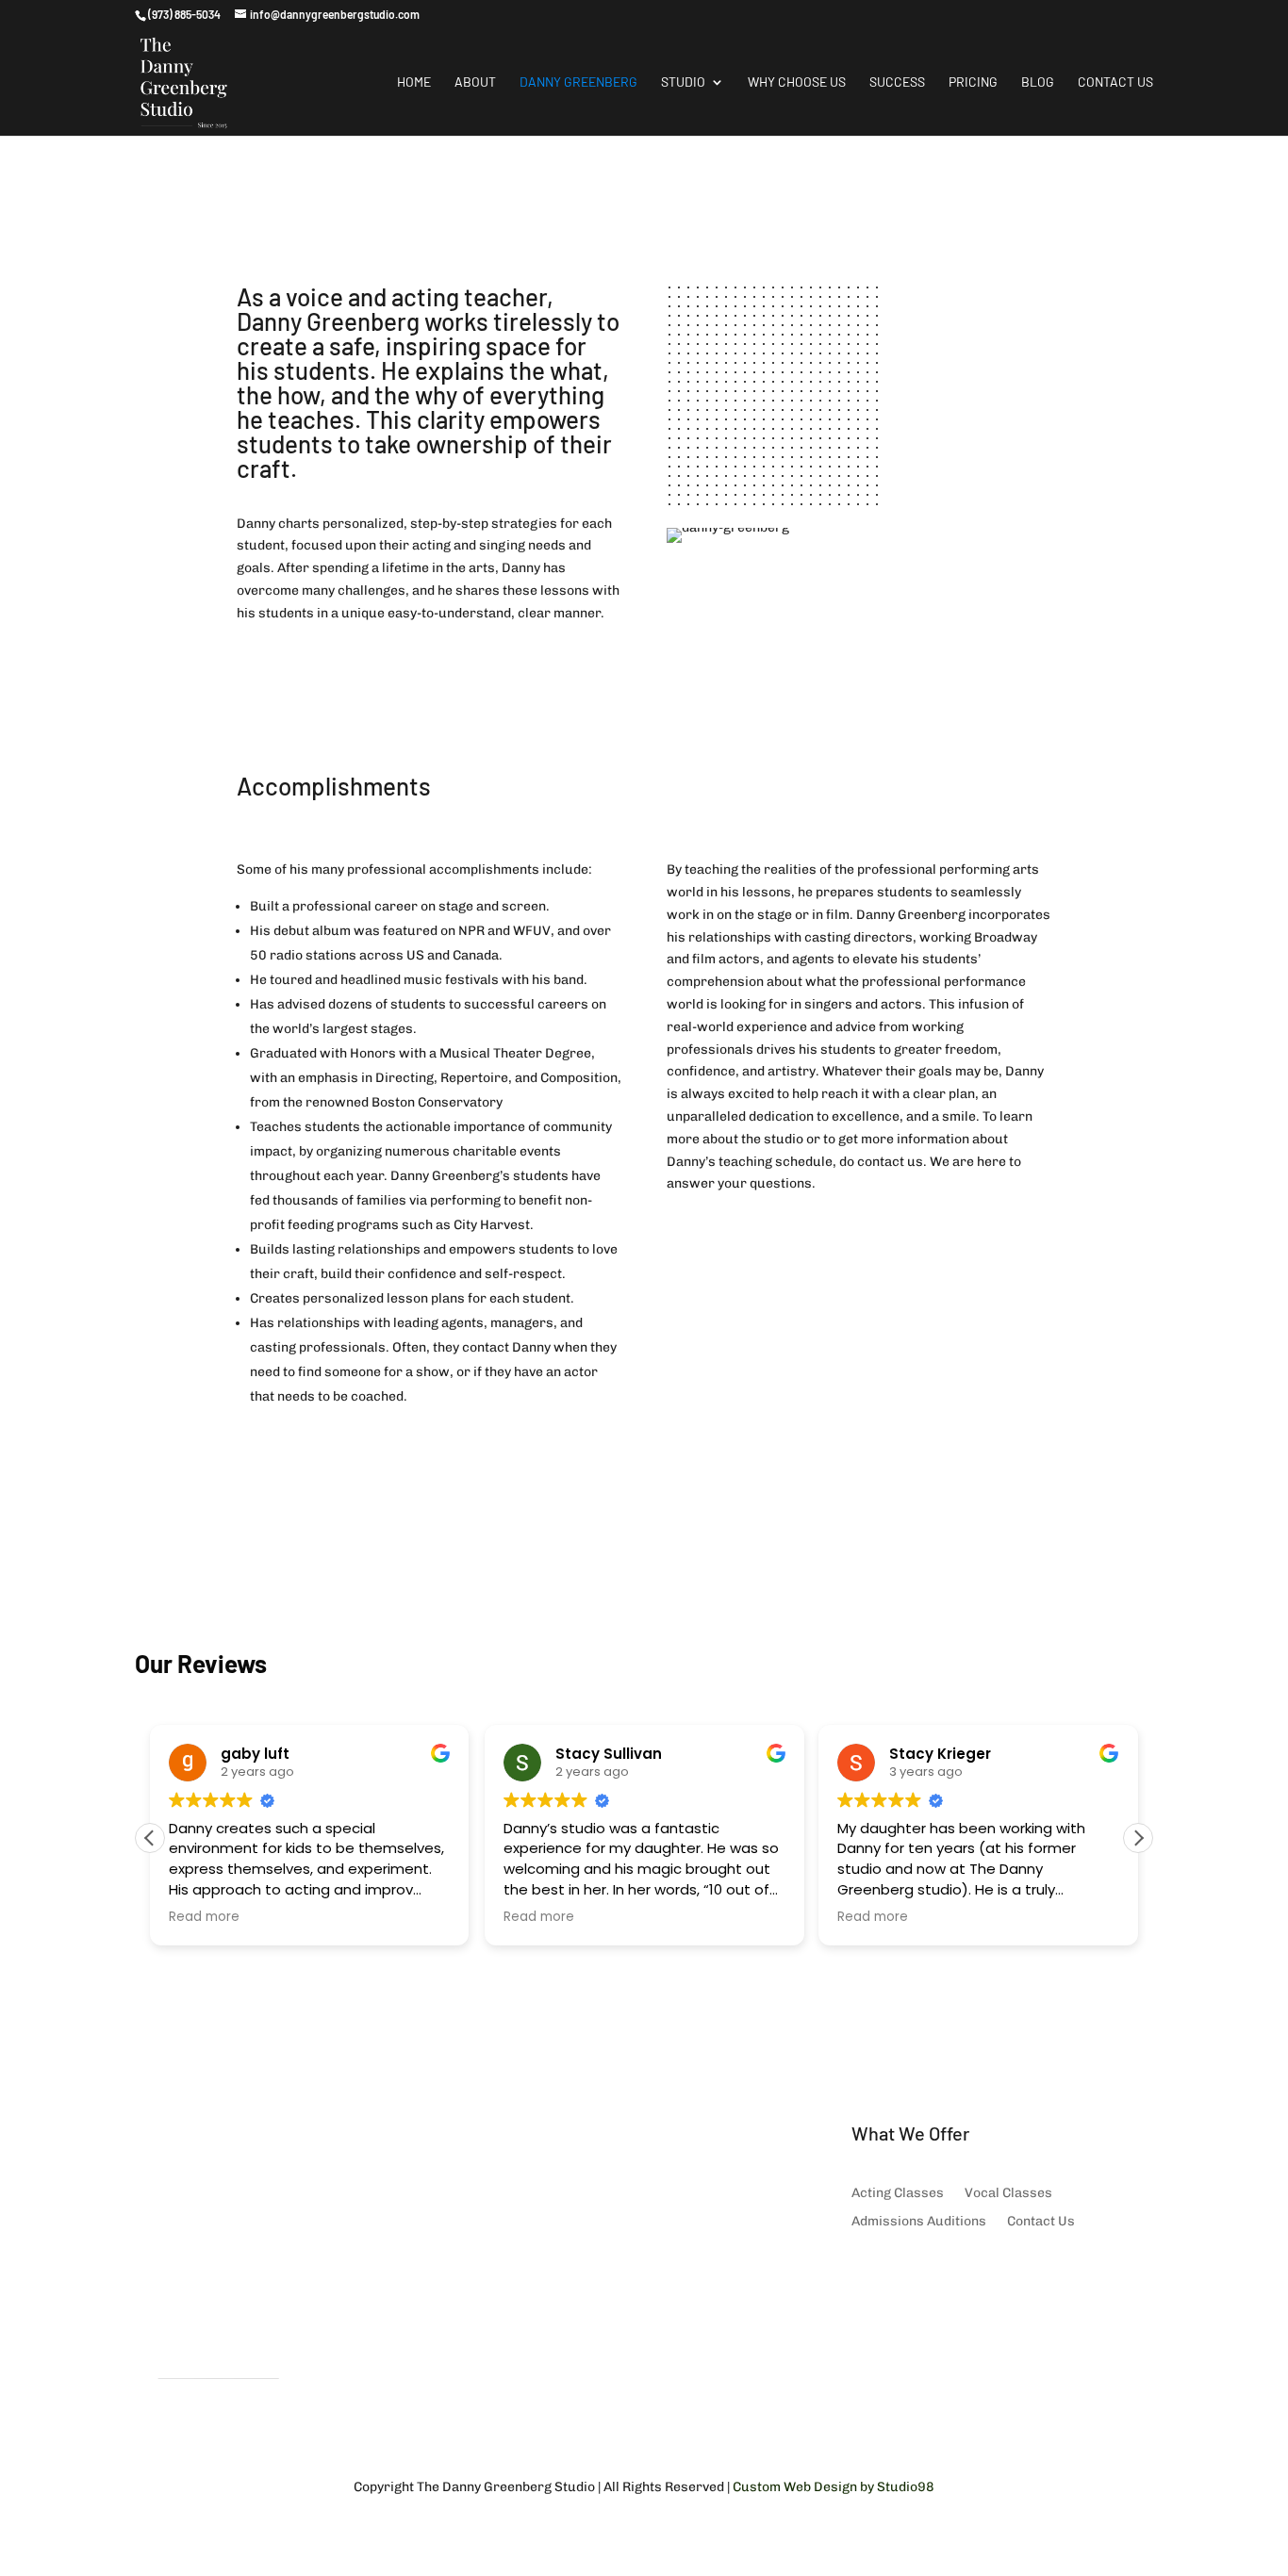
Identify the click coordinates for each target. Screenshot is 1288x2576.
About (475, 82)
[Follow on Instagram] (904, 2279)
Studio (683, 82)
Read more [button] (204, 1917)
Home (414, 82)
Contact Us (1115, 82)
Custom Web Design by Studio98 (834, 2487)
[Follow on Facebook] (867, 2279)
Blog (1038, 82)
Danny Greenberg (578, 82)
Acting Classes (898, 2194)
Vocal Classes (1008, 2194)
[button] (1138, 1838)
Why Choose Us (797, 82)
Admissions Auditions (919, 2222)
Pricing (973, 82)
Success (897, 82)
